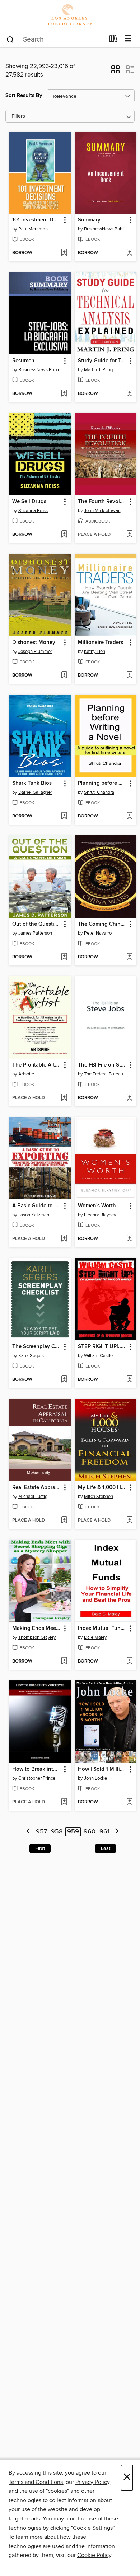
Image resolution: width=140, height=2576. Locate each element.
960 (90, 1832)
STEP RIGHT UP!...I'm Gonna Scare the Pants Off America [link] (102, 1347)
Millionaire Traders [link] (101, 643)
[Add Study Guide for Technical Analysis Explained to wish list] (129, 394)
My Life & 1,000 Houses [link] (102, 1488)
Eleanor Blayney (100, 1215)
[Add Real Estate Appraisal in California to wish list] (64, 1521)
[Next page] (117, 1832)
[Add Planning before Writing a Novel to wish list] (129, 816)
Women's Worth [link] (97, 1206)
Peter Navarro (98, 933)
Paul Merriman (33, 229)
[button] (115, 72)
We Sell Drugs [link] (29, 502)
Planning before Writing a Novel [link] (102, 783)
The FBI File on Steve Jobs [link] (102, 1065)
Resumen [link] (23, 361)
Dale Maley (95, 1637)
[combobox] (55, 39)
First (40, 1848)
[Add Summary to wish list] (129, 253)
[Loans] (113, 40)
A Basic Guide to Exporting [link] (37, 1206)
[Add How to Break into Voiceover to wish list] (64, 1802)
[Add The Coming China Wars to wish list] (129, 957)
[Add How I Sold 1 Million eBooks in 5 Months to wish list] (129, 1802)
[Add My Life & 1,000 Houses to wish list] (129, 1521)
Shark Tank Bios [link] (32, 783)
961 (104, 1832)
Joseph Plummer (35, 652)
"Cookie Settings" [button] (93, 2528)
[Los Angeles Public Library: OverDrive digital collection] (70, 15)
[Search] (10, 39)
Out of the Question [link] (36, 924)
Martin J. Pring (98, 370)
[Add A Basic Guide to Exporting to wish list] (64, 1239)
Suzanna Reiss (33, 511)
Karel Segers (31, 1356)
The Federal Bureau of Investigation (107, 1074)
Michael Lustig (33, 1497)
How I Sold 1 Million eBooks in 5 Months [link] (102, 1769)
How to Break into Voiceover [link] (37, 1769)
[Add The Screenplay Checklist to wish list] (64, 1380)
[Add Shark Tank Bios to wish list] (64, 816)
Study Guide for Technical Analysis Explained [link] (102, 361)
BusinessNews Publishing (107, 229)
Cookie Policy (94, 2555)
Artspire (26, 1074)
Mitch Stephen (99, 1497)
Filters (18, 116)
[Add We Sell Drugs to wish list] (64, 535)
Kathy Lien (95, 652)
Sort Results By (24, 96)
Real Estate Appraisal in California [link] (37, 1488)
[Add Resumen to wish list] (64, 394)
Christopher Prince (37, 1778)
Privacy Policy (92, 2482)
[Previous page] (29, 1832)
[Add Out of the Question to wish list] (64, 957)
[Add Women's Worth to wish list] (129, 1239)
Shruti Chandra (99, 792)
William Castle (98, 1356)
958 (57, 1832)
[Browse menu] (128, 39)
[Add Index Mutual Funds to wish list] (129, 1661)
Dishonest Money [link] (34, 643)
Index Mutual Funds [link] (102, 1628)
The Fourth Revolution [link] (102, 502)
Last (106, 1848)
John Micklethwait (102, 511)
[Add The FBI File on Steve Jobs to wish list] (129, 1098)
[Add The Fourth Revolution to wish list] (129, 535)
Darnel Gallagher (35, 792)
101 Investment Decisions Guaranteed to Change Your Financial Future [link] (37, 220)
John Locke (95, 1778)
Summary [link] (89, 220)
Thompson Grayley (37, 1637)
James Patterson (35, 933)
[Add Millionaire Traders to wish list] (129, 676)
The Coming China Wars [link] (102, 924)
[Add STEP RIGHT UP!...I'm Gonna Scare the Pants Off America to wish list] (129, 1380)
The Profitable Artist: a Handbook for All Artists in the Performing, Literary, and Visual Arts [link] (37, 1065)
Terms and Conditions (36, 2482)
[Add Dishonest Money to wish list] (64, 676)
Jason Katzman (34, 1215)
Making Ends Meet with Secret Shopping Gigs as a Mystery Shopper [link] (37, 1628)
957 (41, 1832)
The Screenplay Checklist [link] (37, 1347)
